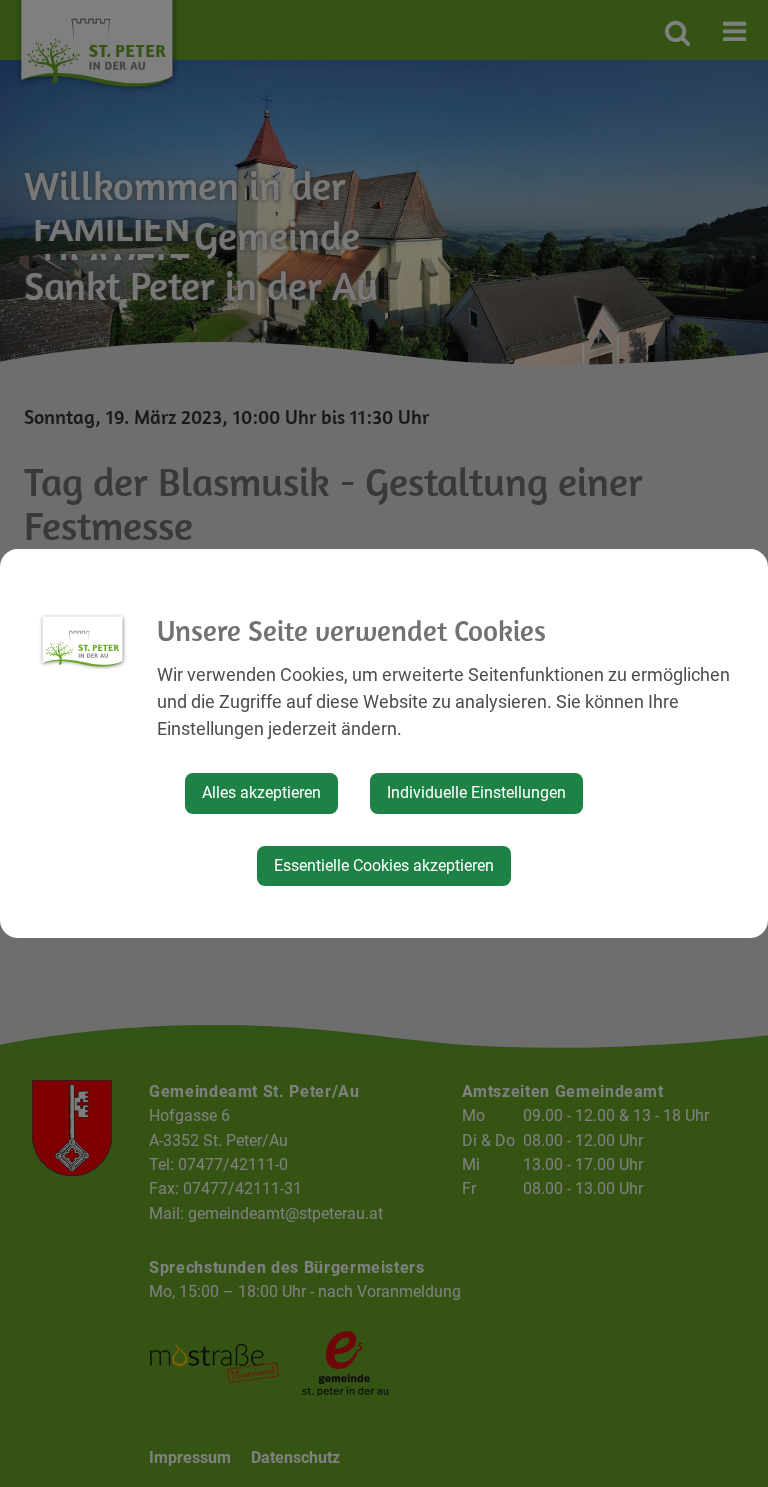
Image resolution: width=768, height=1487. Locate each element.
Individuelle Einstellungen (476, 792)
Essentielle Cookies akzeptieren (384, 865)
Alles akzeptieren (261, 792)
